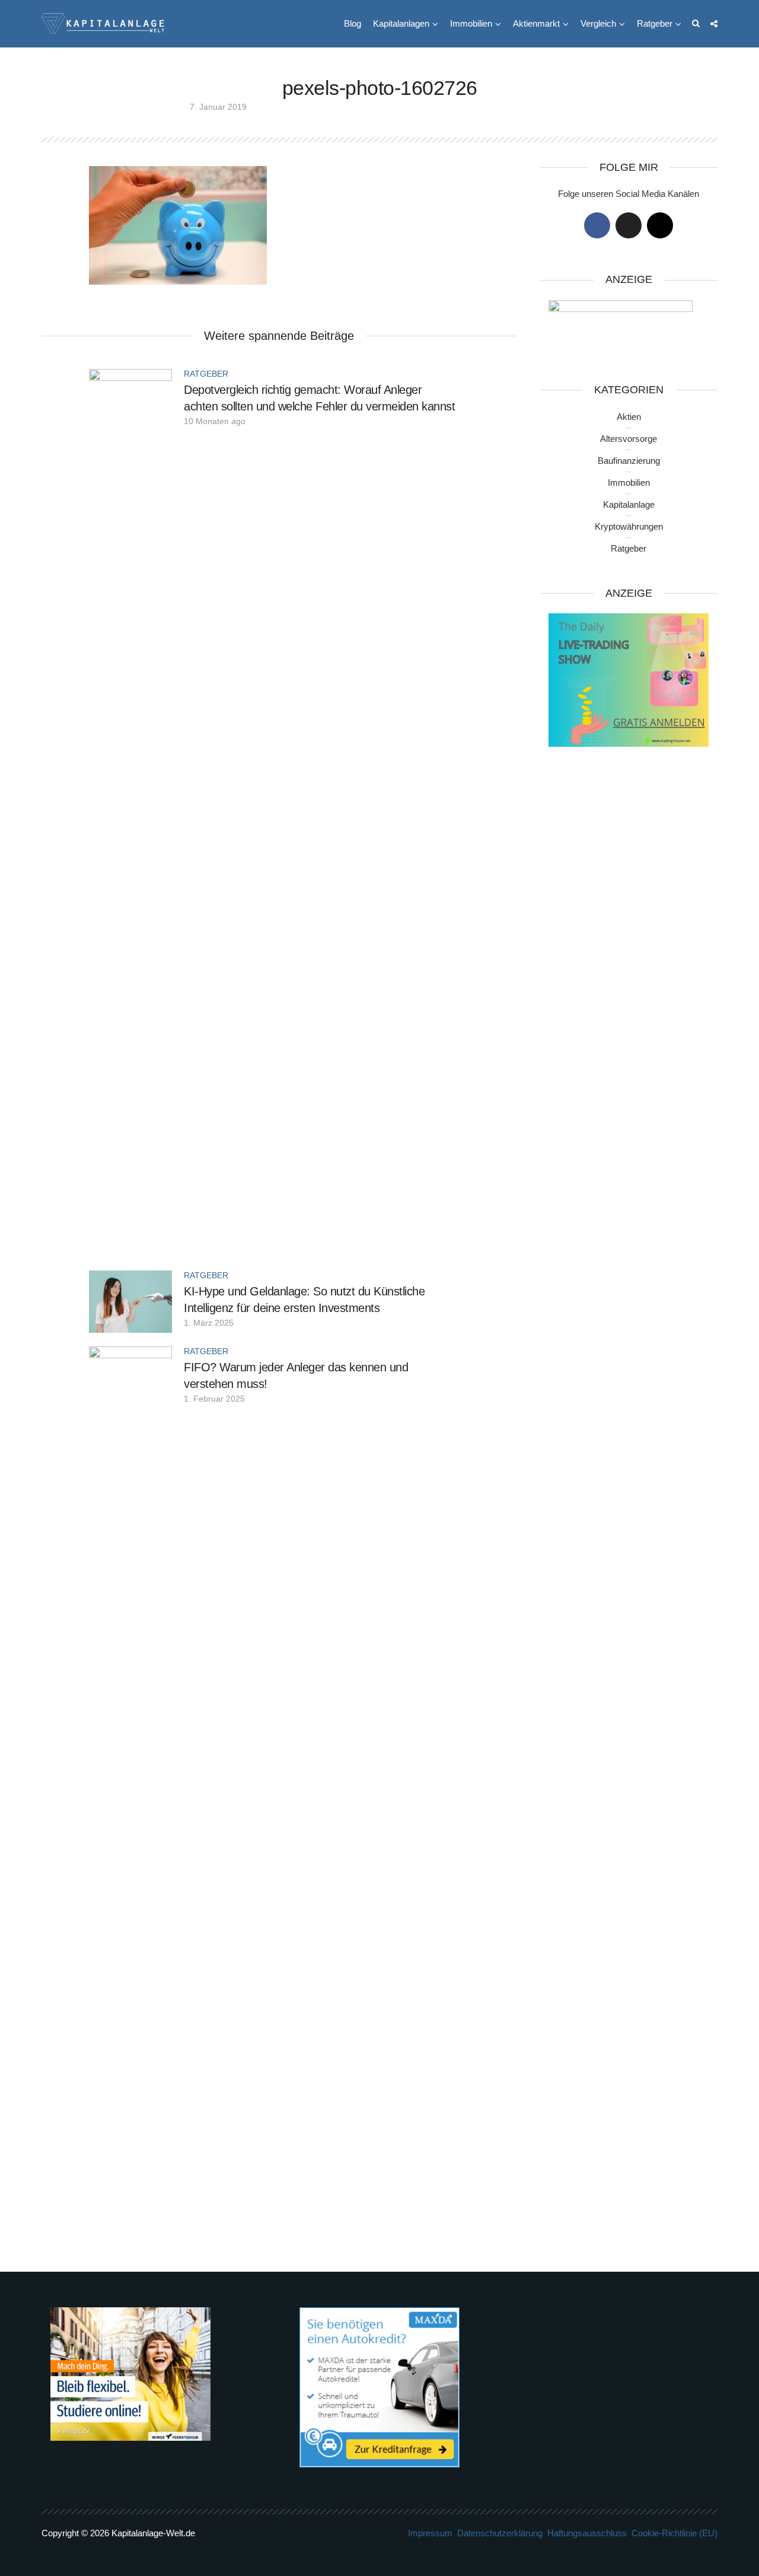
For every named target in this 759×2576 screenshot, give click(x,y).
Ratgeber (655, 23)
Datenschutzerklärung (500, 2533)
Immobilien (471, 23)
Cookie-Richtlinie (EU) (675, 2533)
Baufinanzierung (629, 461)
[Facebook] (597, 225)
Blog (353, 23)
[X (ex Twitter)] (629, 225)
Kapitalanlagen (401, 23)
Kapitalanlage (629, 504)
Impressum (430, 2533)
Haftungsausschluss (587, 2533)
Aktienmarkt (536, 23)
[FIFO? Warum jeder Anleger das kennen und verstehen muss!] (130, 1790)
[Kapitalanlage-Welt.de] (103, 22)
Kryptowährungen (629, 526)
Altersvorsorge (629, 439)
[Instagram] (660, 225)
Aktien (629, 417)
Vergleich (598, 23)
